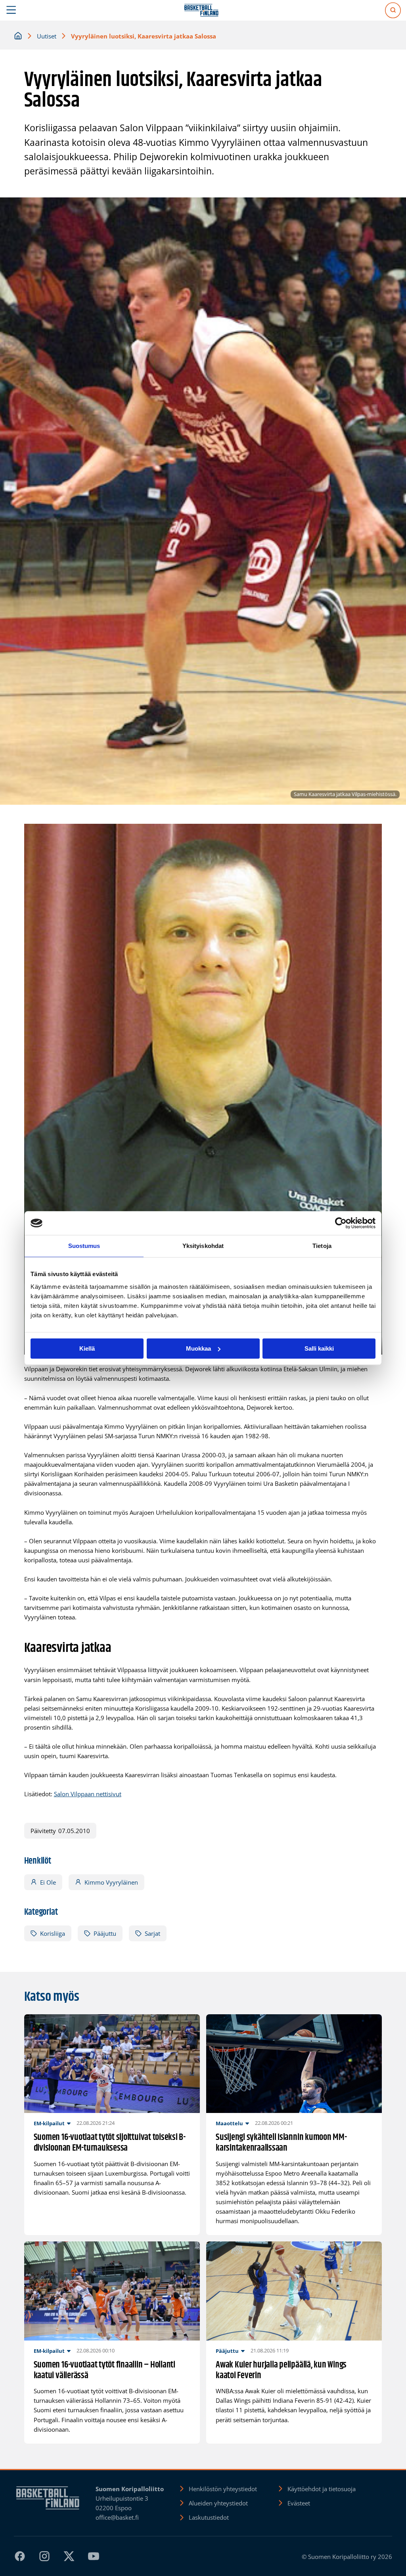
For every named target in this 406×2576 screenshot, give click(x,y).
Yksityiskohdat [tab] (203, 1246)
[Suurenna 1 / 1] (372, 834)
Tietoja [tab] (322, 1246)
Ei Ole (48, 1882)
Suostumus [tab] (84, 1246)
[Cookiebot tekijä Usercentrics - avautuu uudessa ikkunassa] (341, 1223)
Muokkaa (198, 1348)
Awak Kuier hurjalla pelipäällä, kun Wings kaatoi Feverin (281, 2371)
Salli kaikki (319, 1348)
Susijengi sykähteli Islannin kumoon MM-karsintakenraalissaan (281, 2143)
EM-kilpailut (49, 2123)
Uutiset (47, 36)
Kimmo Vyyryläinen (111, 1882)
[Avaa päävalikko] (11, 10)
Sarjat (152, 1933)
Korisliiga (53, 1933)
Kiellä (87, 1348)
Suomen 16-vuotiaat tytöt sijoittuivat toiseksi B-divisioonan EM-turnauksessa (110, 2143)
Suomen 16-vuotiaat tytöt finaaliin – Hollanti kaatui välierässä (104, 2371)
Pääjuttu (105, 1933)
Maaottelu (229, 2123)
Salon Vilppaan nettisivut (88, 1794)
